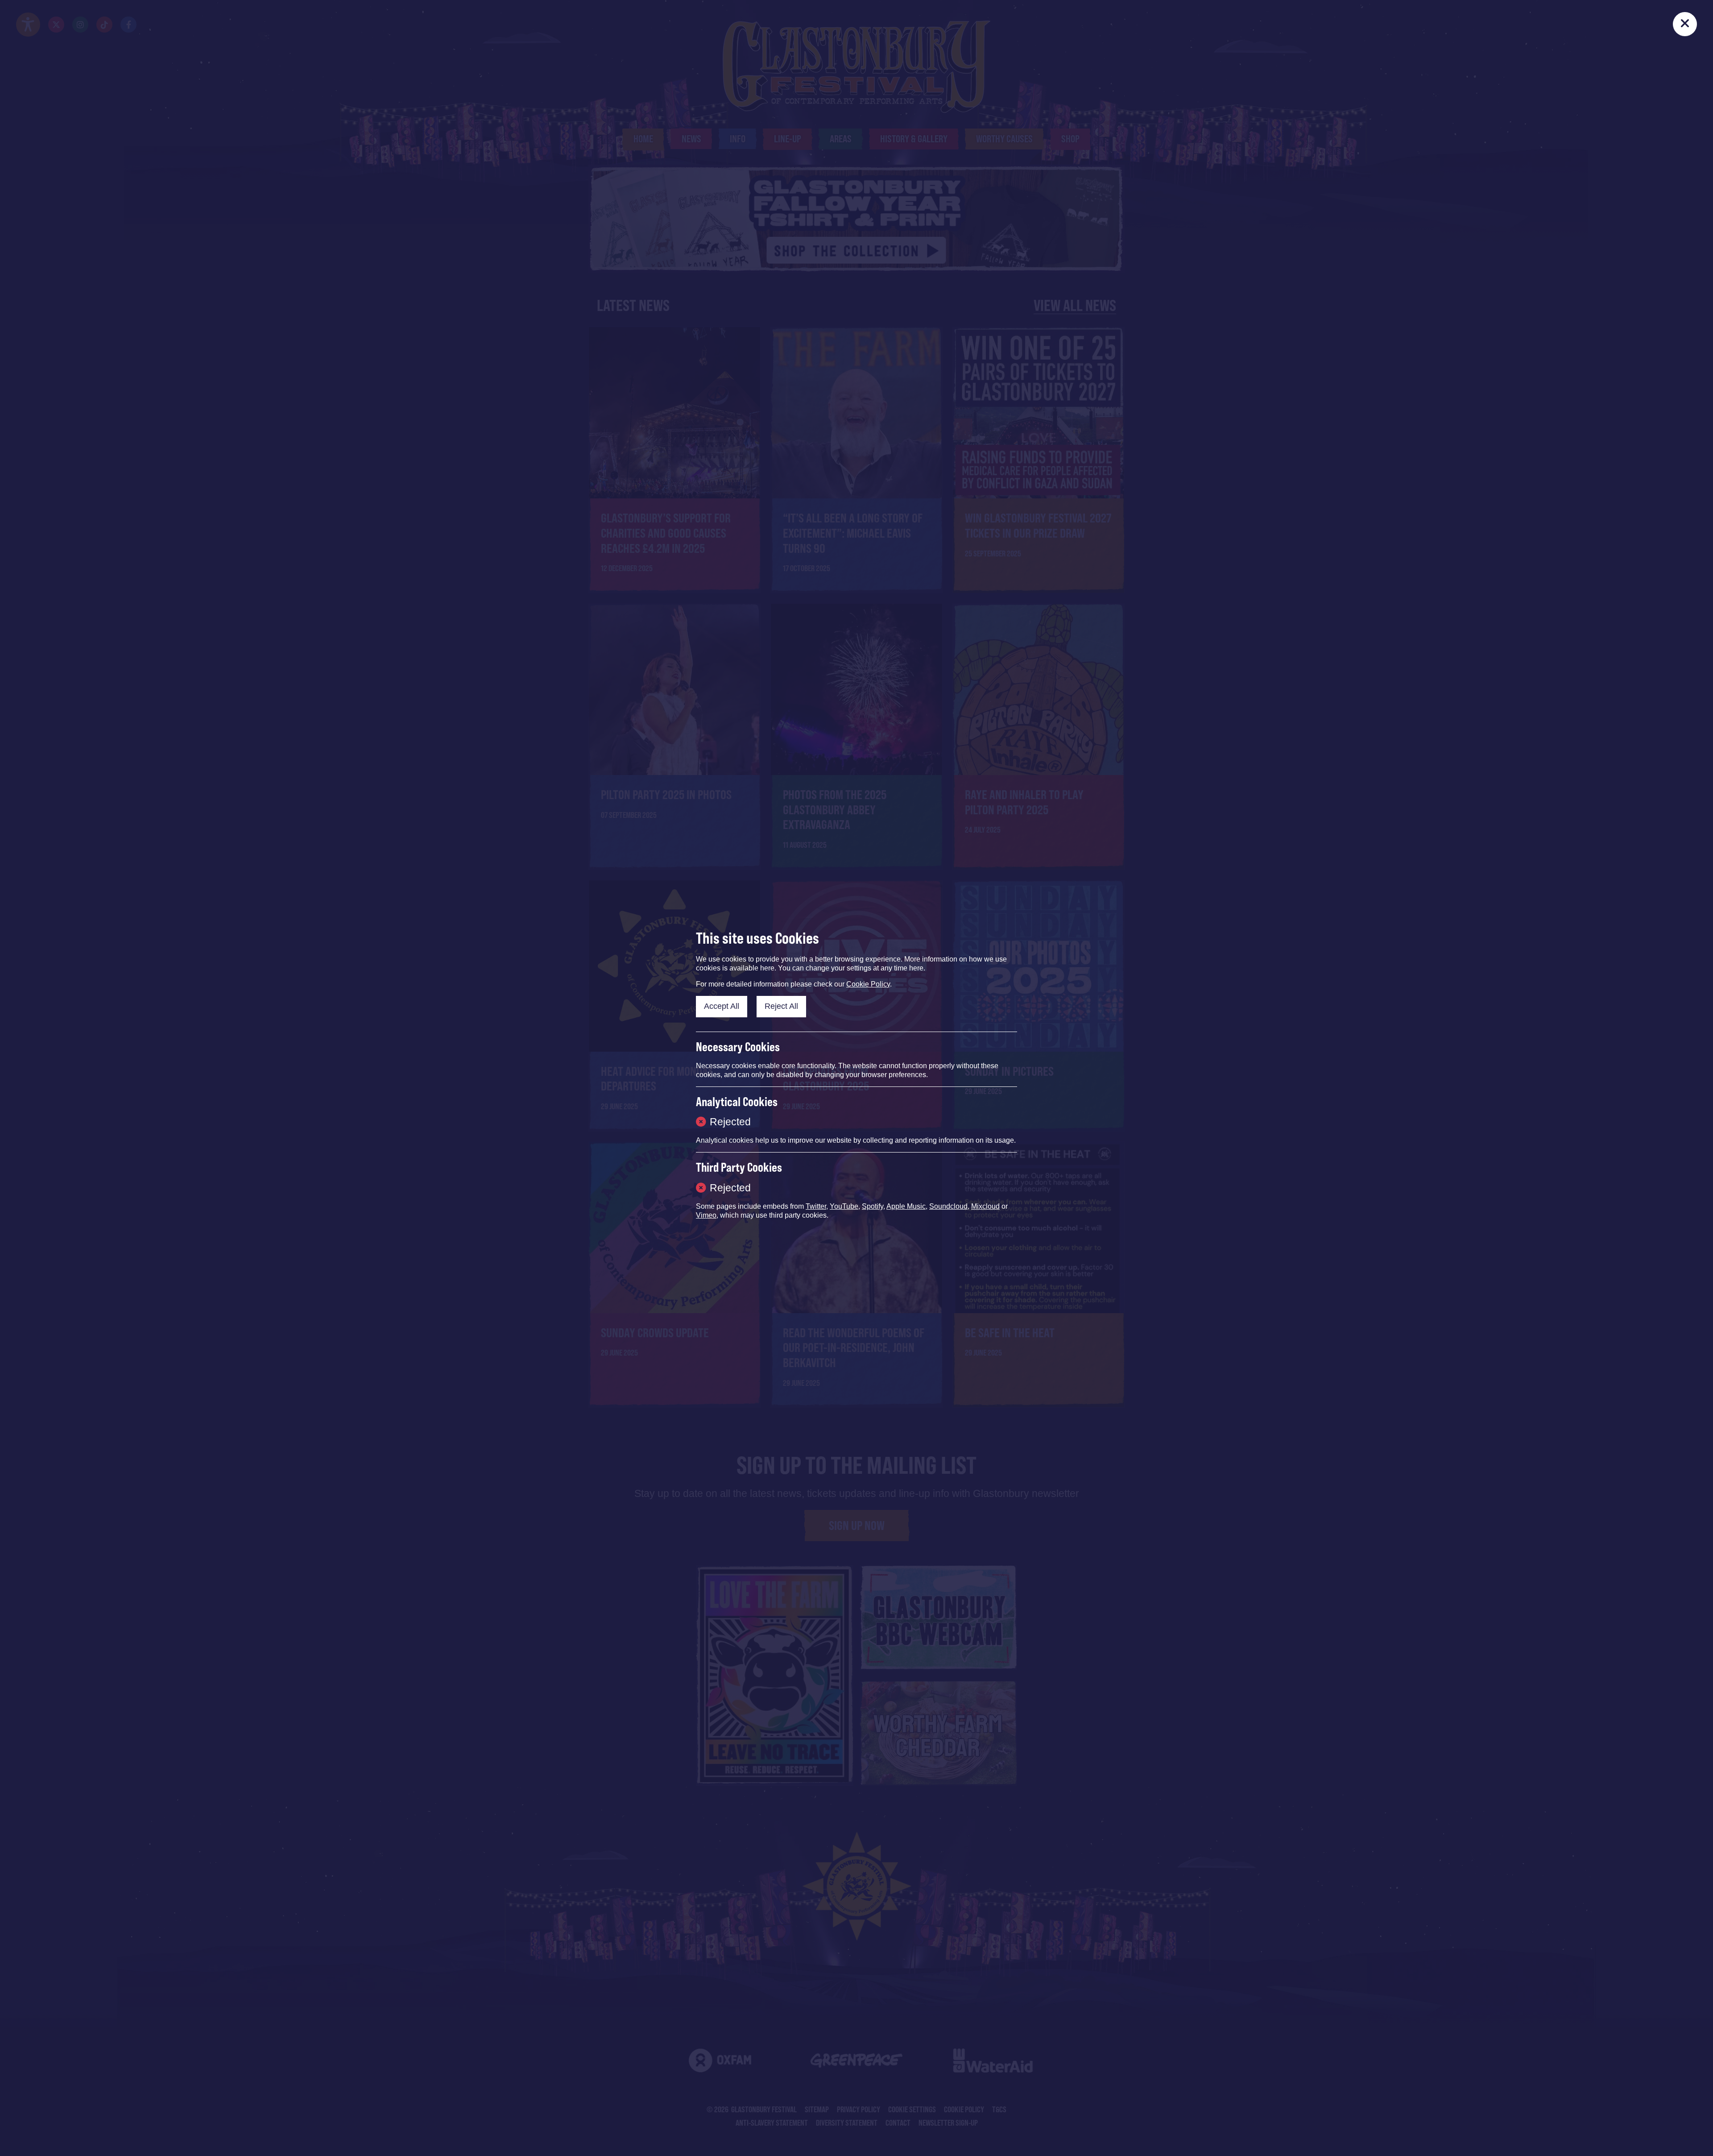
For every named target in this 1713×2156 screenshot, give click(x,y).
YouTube (844, 1206)
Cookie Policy (868, 984)
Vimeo (706, 1215)
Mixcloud (985, 1206)
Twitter (816, 1206)
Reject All (781, 1006)
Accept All (722, 1006)
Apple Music (906, 1206)
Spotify (873, 1206)
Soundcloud (948, 1206)
